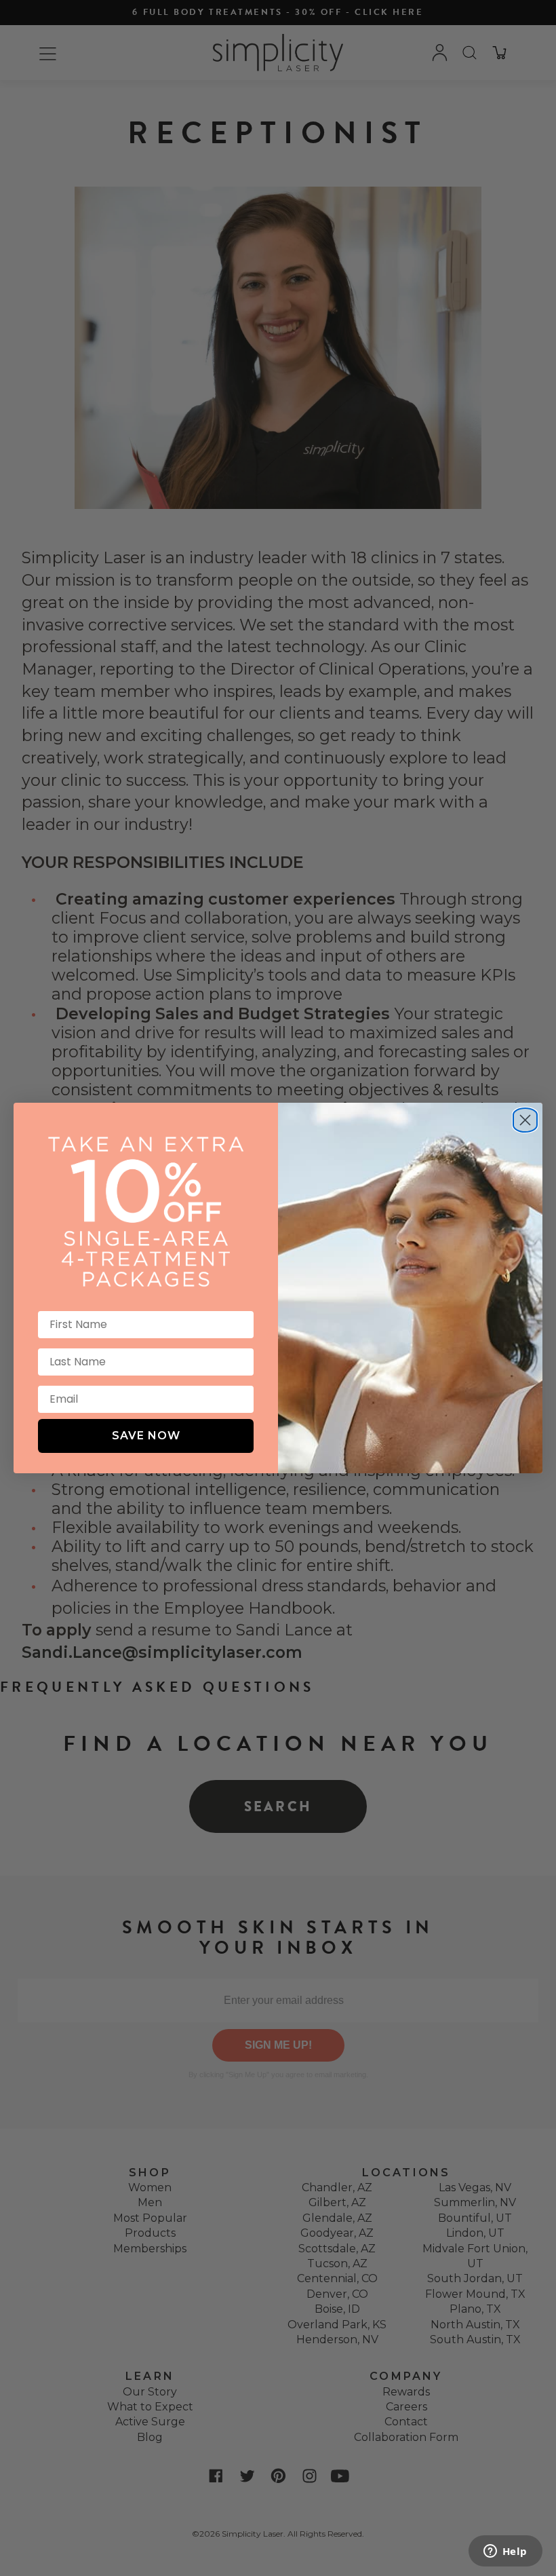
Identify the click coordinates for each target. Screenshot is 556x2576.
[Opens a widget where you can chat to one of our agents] (505, 2552)
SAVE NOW (146, 1436)
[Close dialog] (525, 1115)
